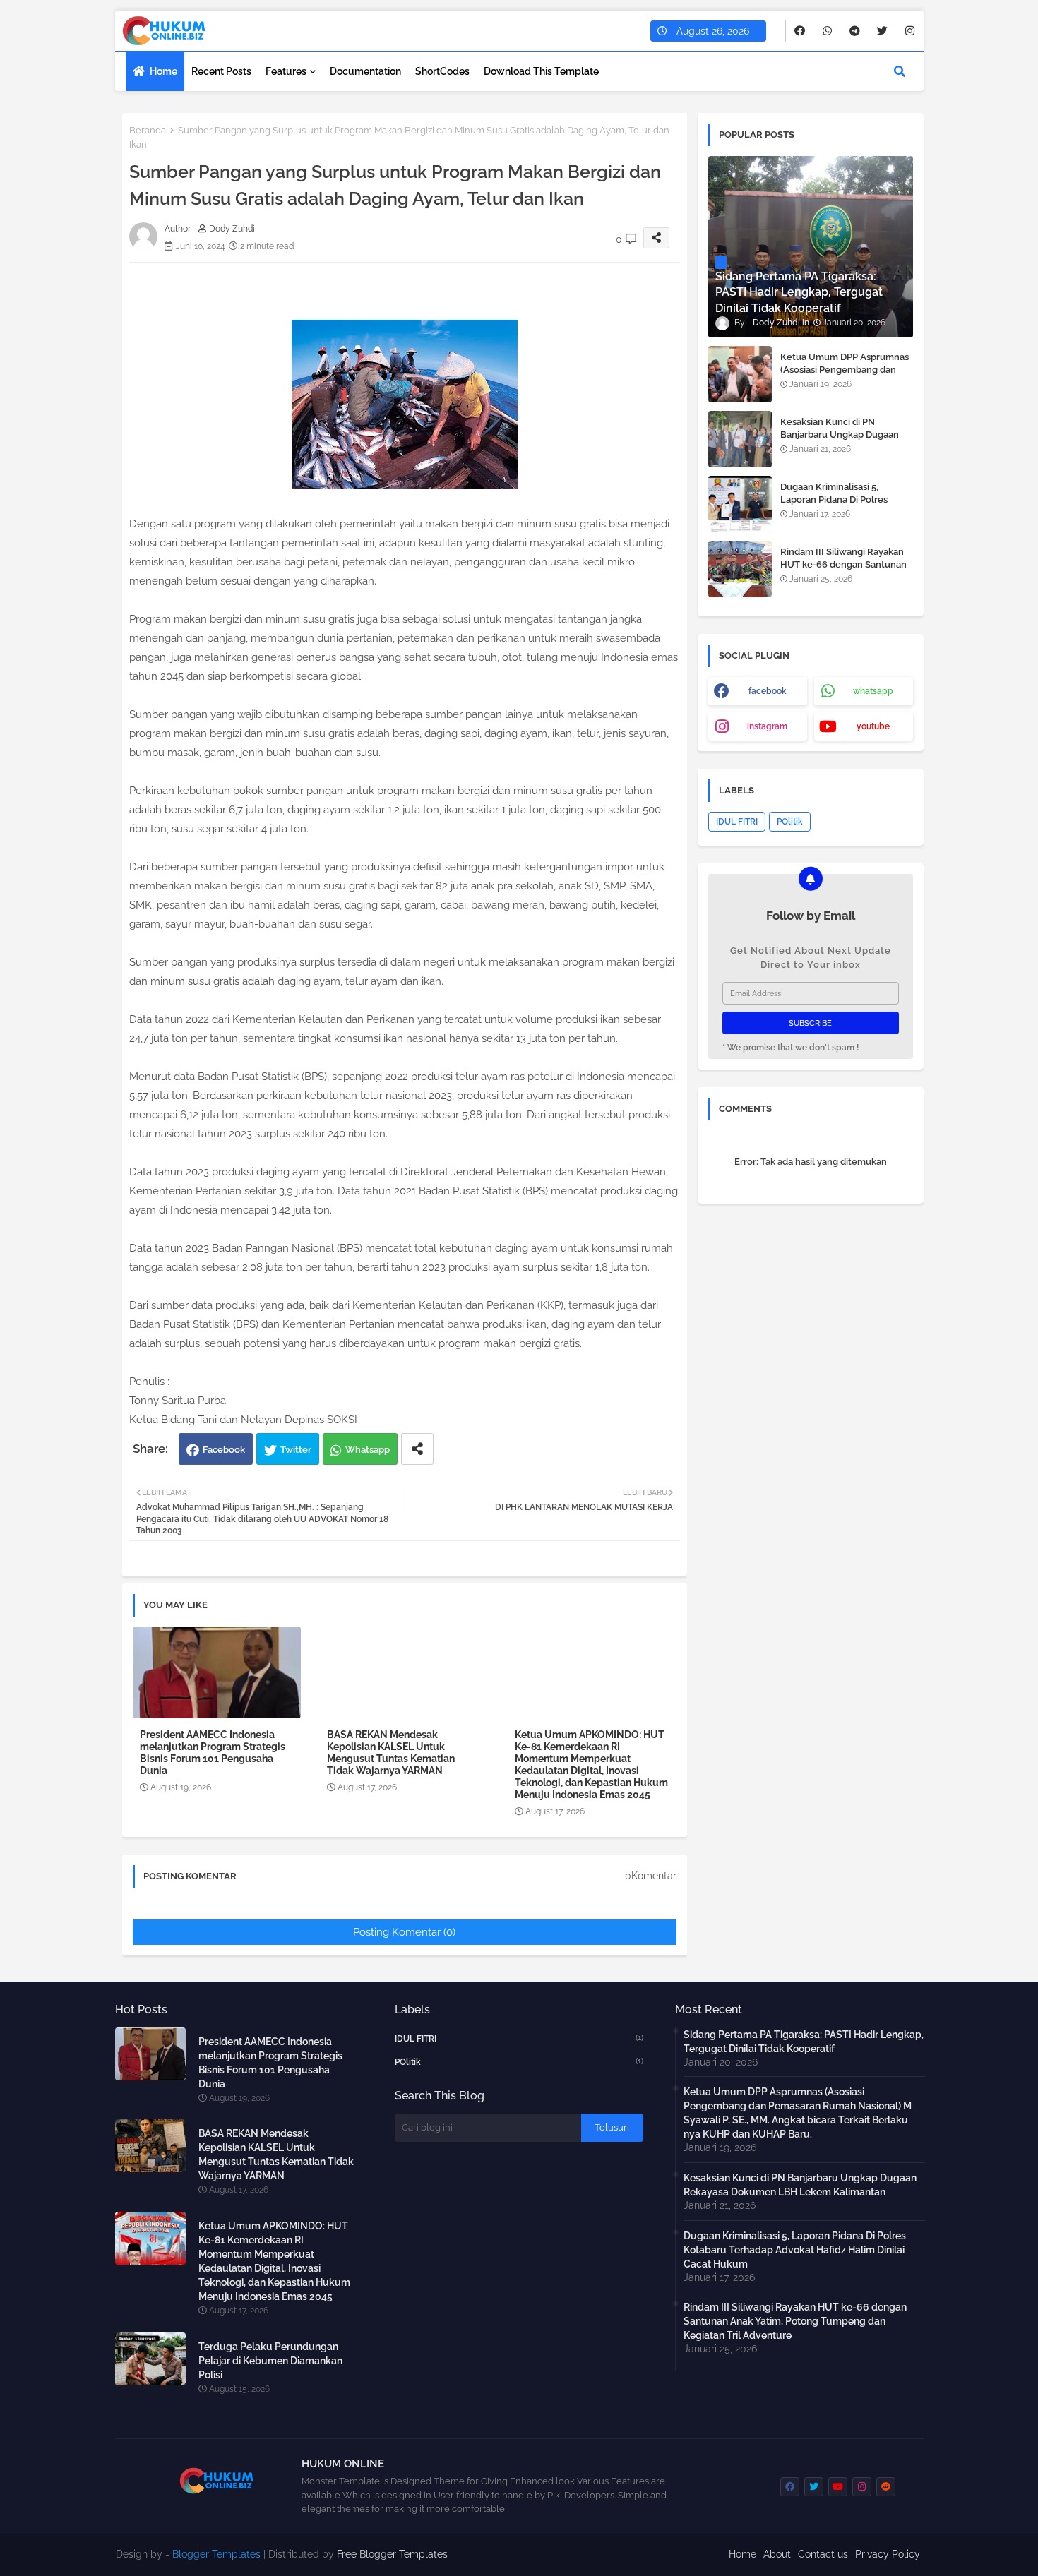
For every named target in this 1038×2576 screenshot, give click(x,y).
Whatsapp (368, 1450)
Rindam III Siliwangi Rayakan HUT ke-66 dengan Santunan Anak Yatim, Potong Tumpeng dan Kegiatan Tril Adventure (845, 571)
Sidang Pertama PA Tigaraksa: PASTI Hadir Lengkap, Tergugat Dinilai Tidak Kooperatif (804, 2042)
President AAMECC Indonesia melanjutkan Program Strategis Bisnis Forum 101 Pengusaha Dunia (213, 1753)
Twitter (296, 1450)
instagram (767, 726)
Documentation (365, 71)
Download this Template (541, 71)
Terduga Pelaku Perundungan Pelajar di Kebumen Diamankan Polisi (270, 2361)
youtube (873, 726)
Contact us (823, 2554)
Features (286, 71)
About (777, 2554)
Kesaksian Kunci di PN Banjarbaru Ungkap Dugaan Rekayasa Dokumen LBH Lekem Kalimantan (840, 441)
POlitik (790, 822)
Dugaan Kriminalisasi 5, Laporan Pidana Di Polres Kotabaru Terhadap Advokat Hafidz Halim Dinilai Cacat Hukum (795, 2250)
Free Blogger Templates (392, 2554)
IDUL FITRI (737, 822)
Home (163, 71)
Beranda (148, 130)
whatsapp (873, 691)
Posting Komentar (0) (404, 1932)
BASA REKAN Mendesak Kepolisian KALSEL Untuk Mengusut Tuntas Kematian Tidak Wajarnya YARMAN (391, 1753)
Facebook (224, 1450)
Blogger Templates (216, 2554)
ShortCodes (442, 71)
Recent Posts (221, 71)
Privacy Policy (888, 2554)
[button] (900, 71)
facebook (768, 691)
